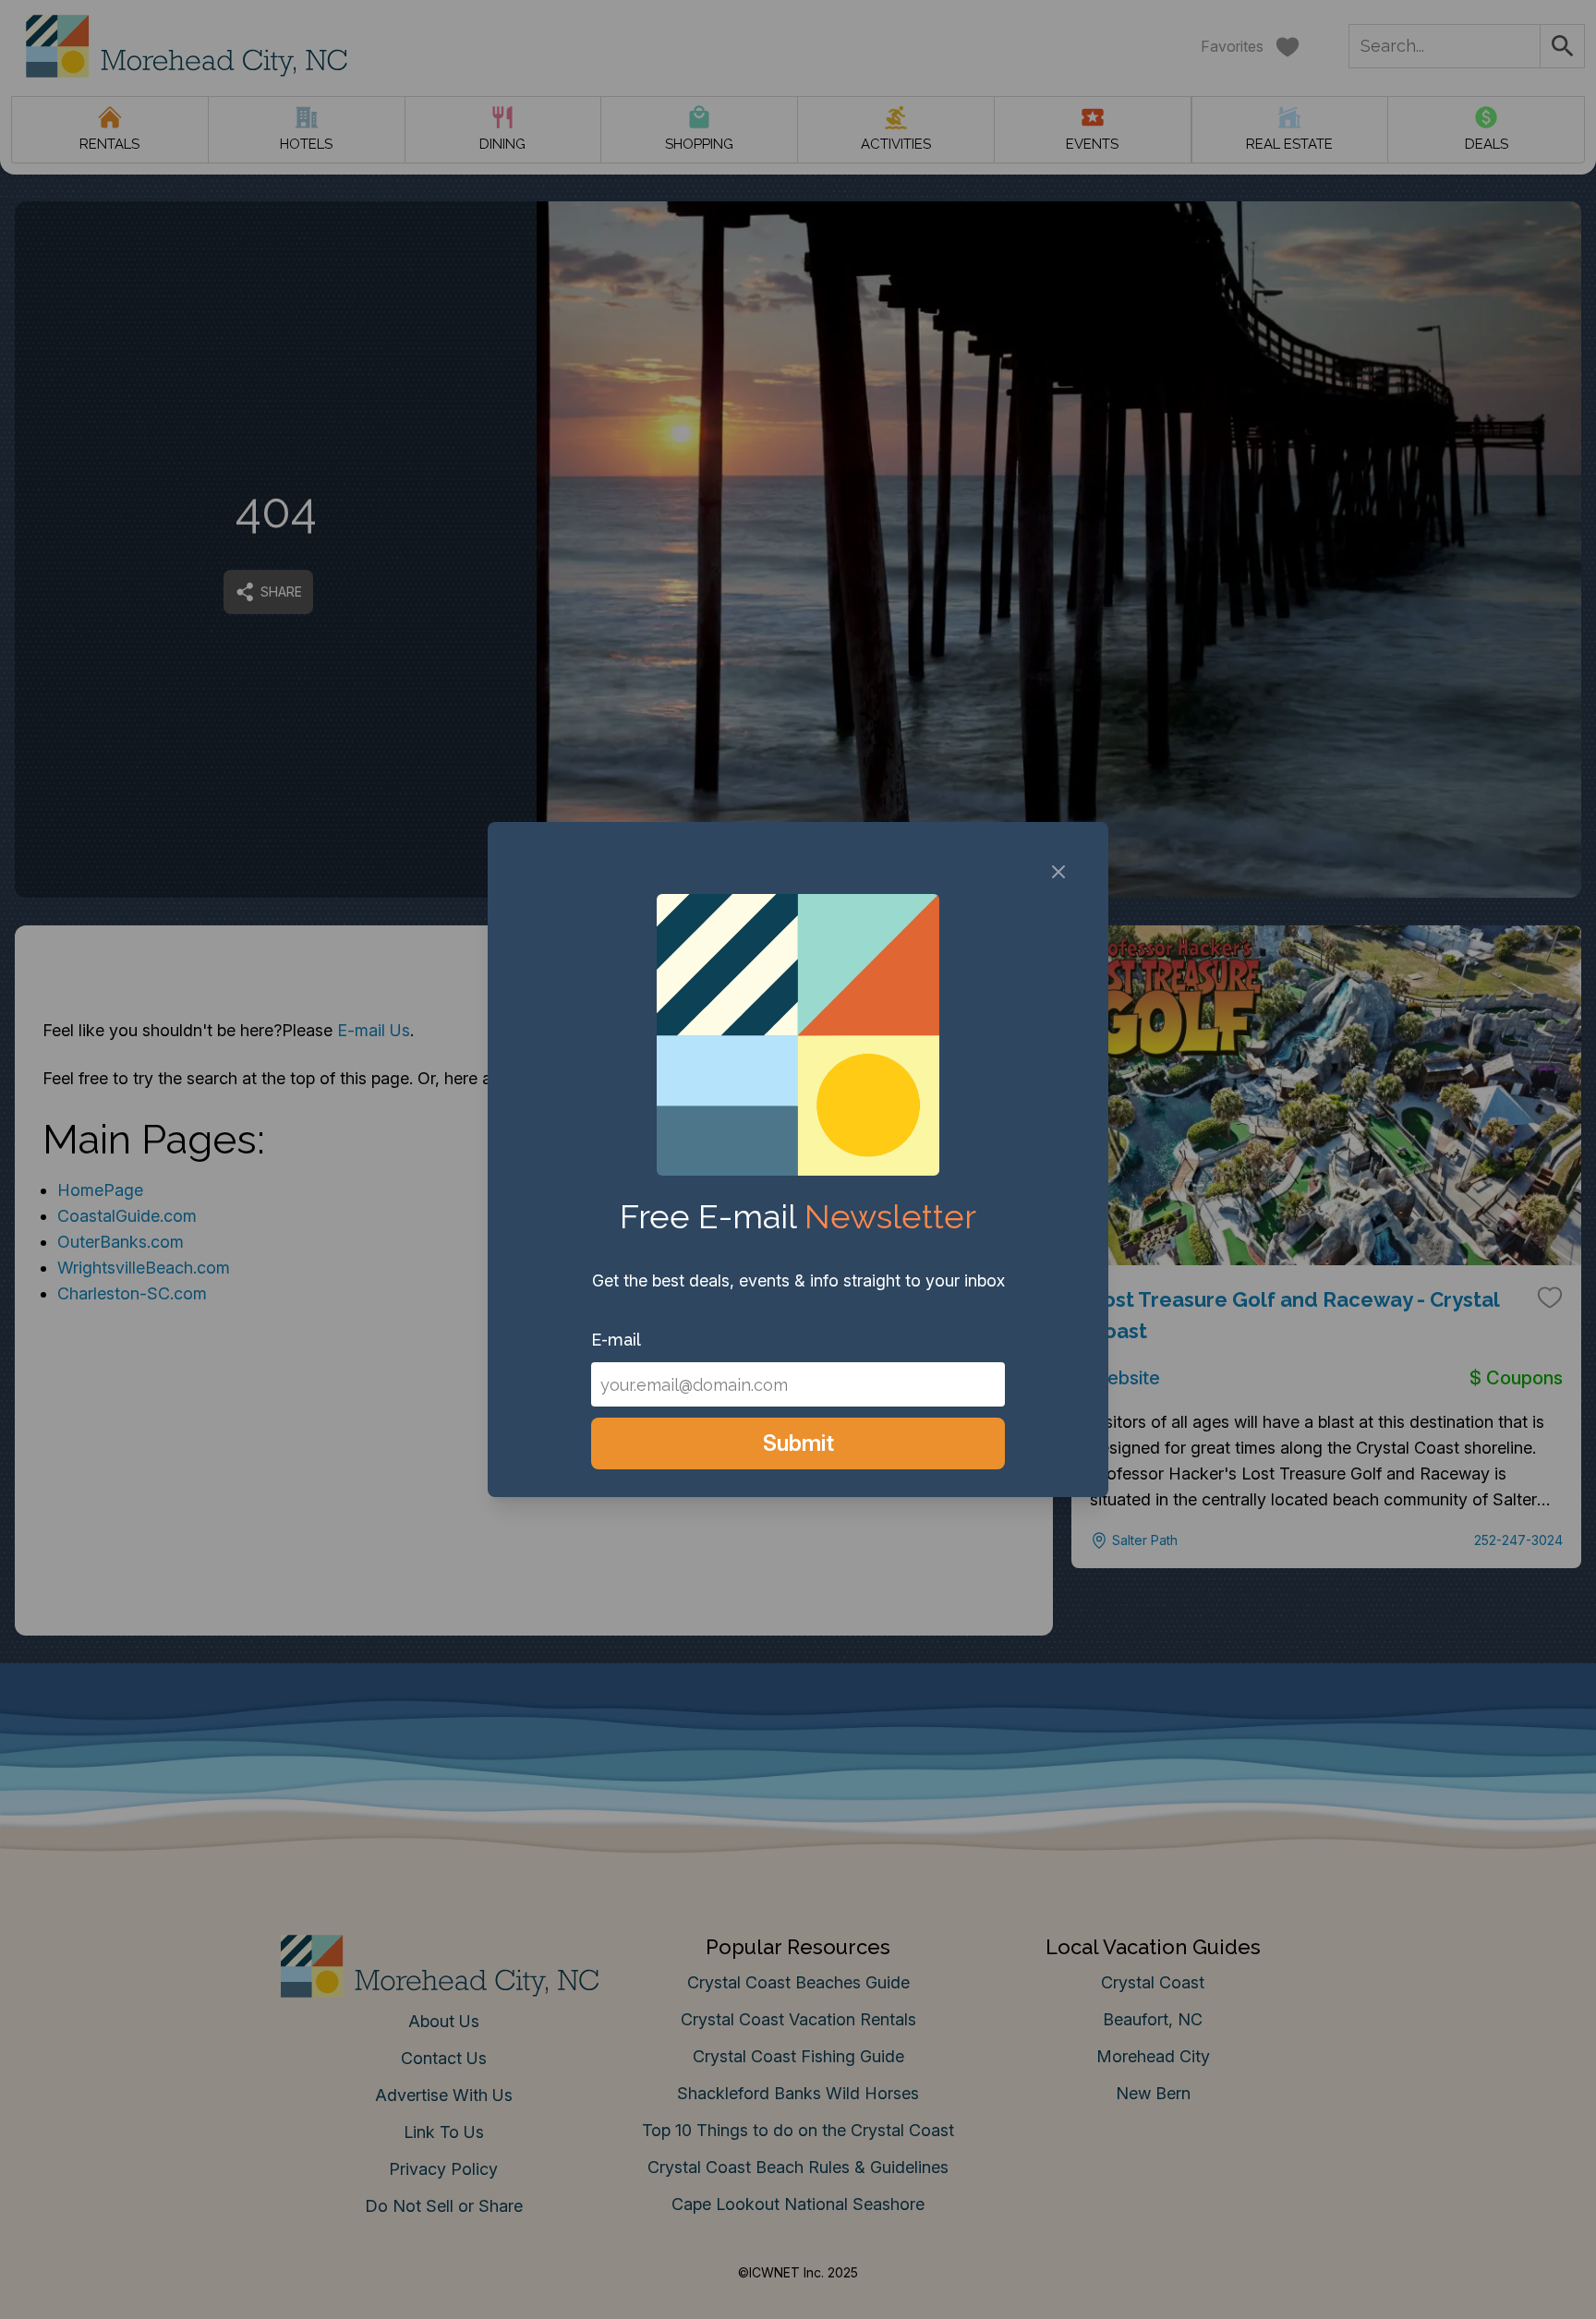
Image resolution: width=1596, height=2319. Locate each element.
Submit (798, 1443)
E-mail (616, 1340)
